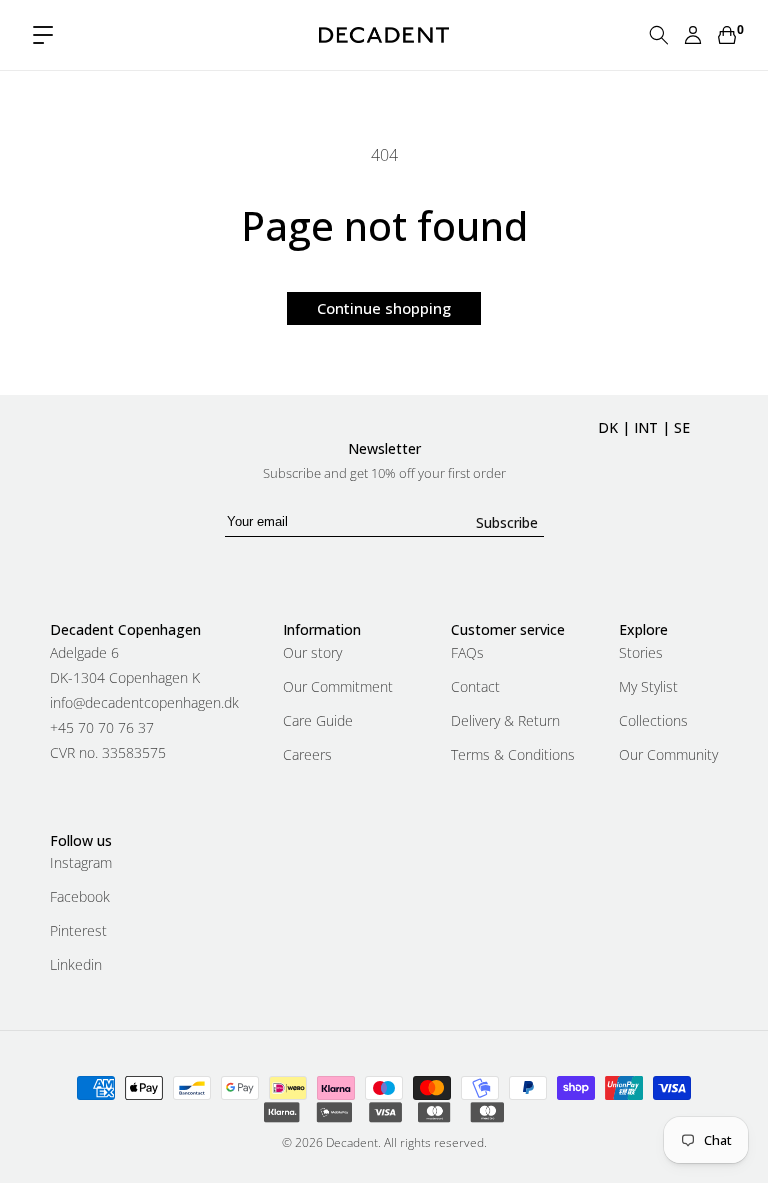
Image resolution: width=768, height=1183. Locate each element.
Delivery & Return (505, 720)
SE (682, 427)
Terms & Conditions (513, 754)
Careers (307, 754)
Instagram (81, 864)
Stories (641, 654)
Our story (312, 654)
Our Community (668, 754)
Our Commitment (338, 686)
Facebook (80, 896)
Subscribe (507, 522)
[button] (43, 35)
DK (608, 427)
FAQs (467, 654)
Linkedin (76, 964)
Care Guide (318, 720)
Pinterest (78, 930)
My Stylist (648, 686)
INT (646, 427)
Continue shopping (384, 308)
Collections (653, 720)
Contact (475, 686)
